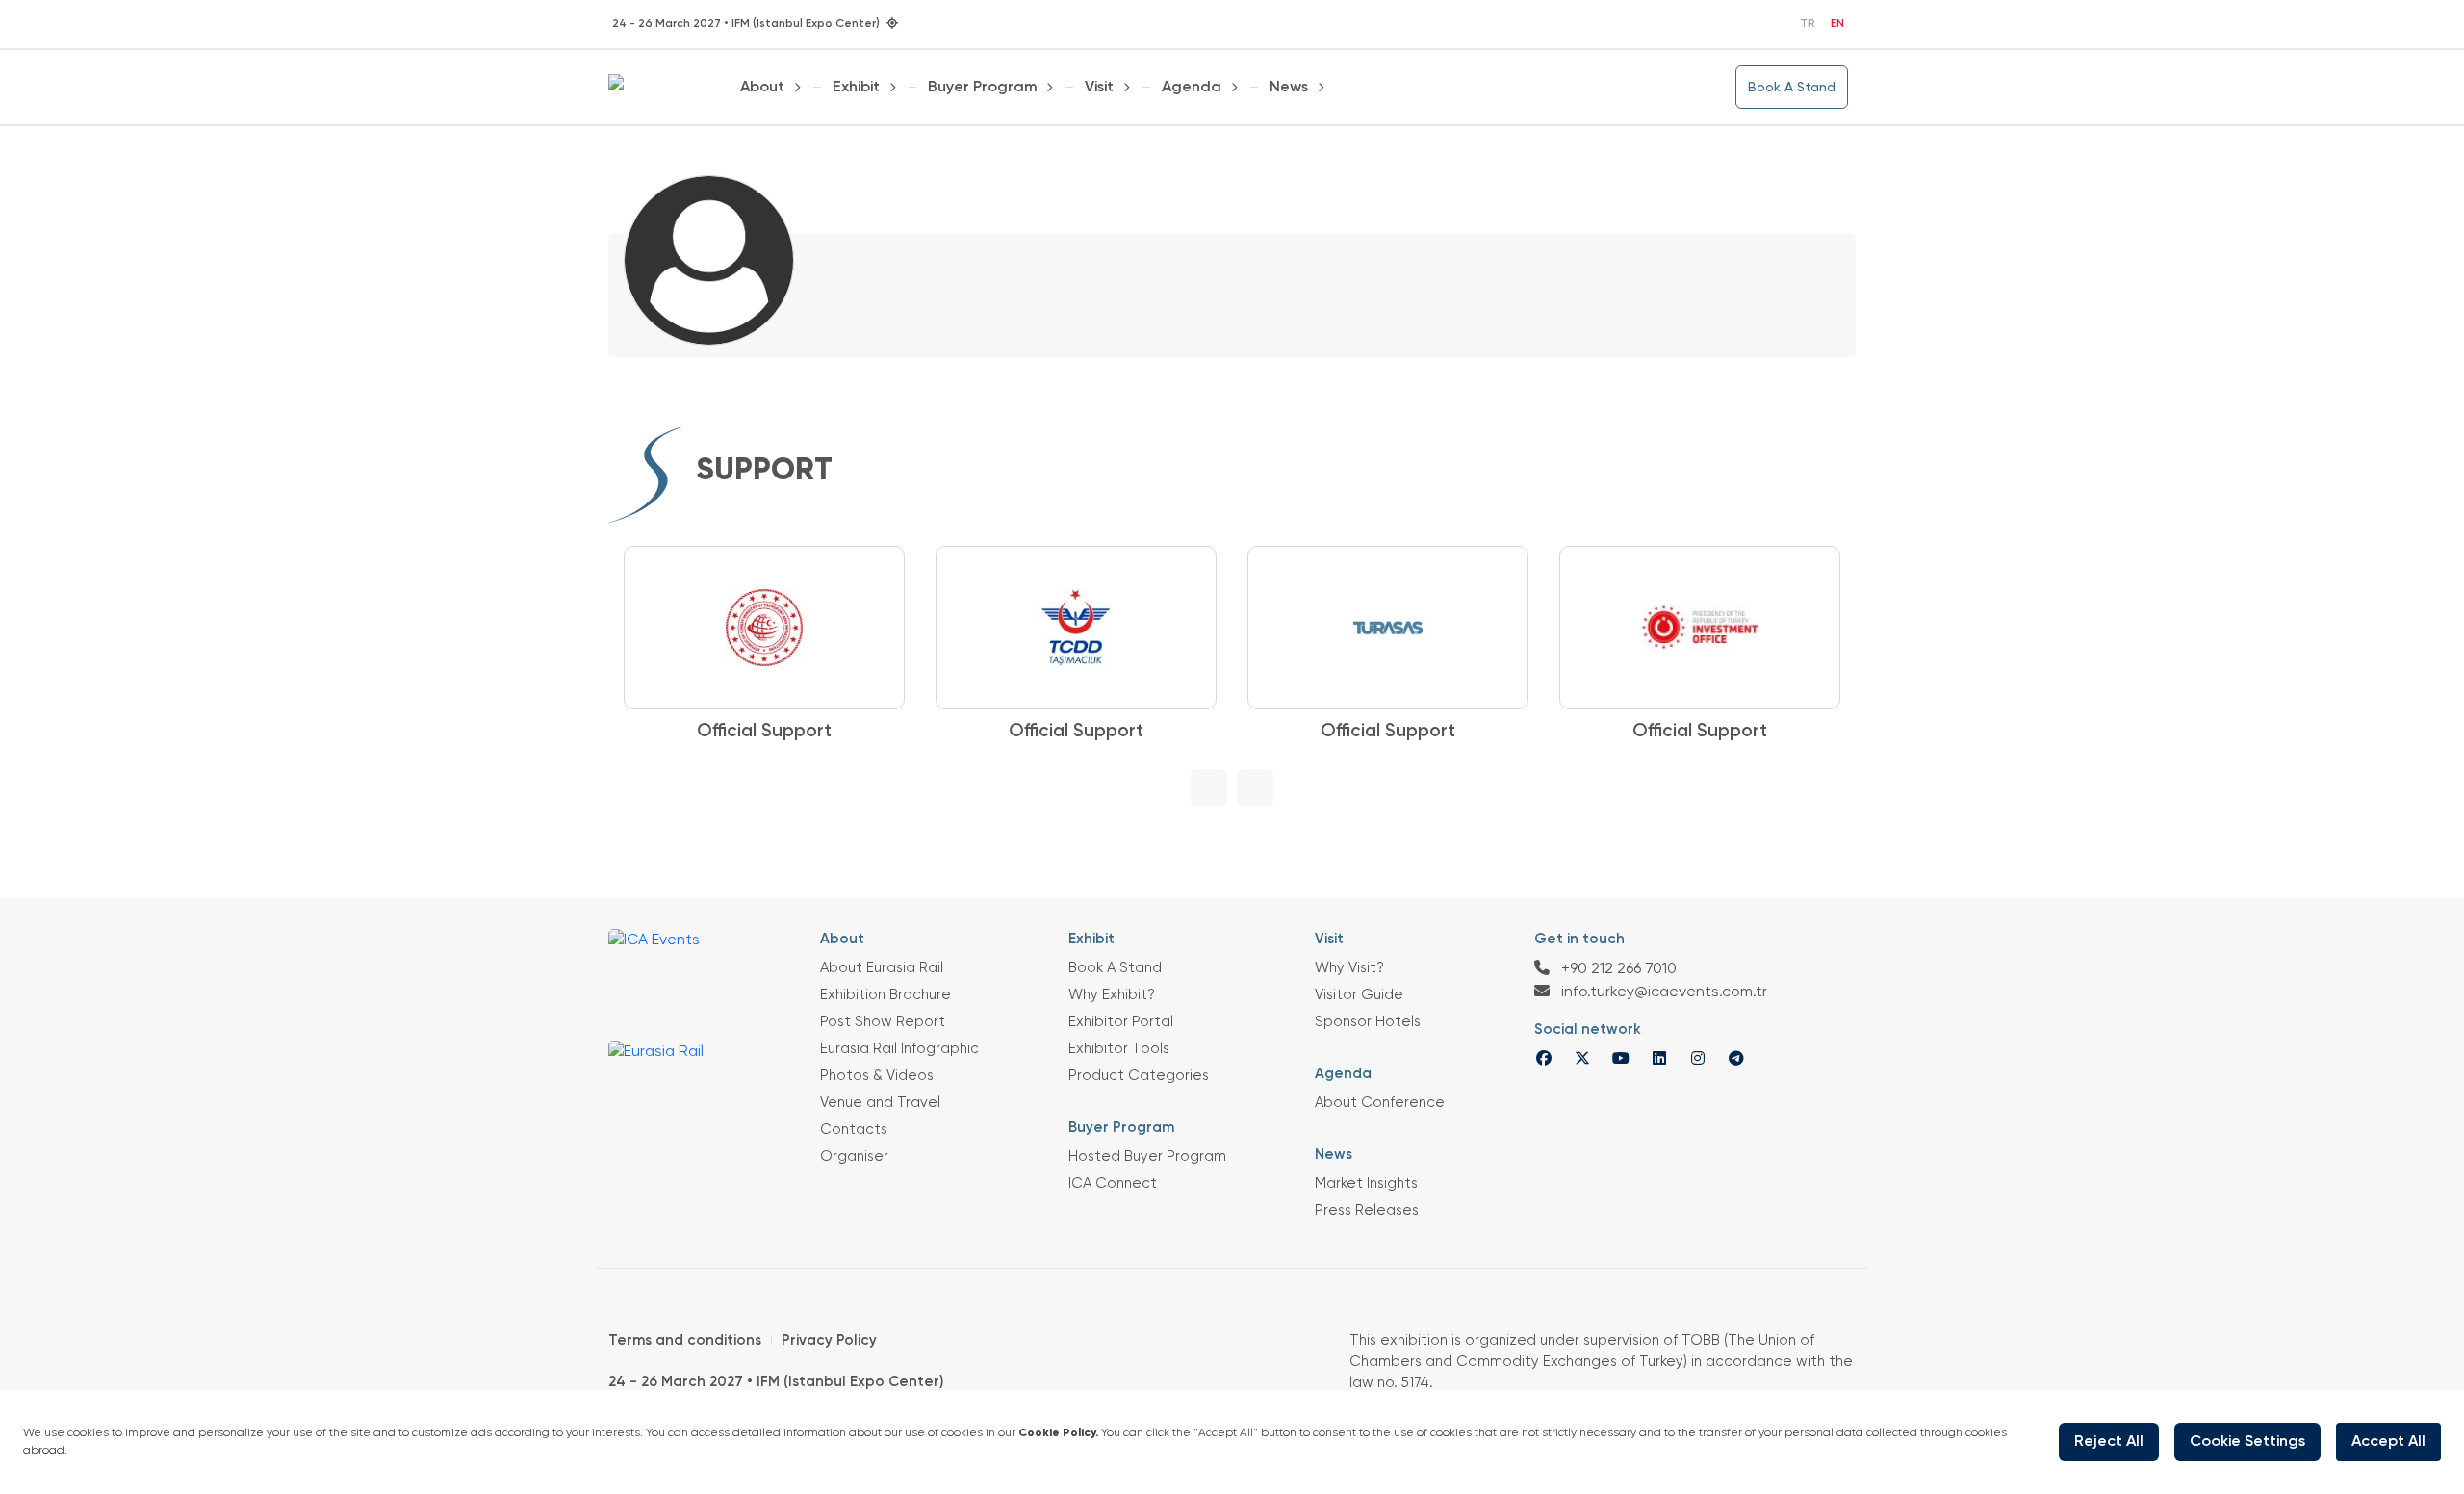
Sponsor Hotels (1368, 1022)
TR (1808, 24)
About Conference (1380, 1103)
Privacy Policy (829, 1340)
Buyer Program (983, 88)
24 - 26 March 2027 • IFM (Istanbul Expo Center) (776, 1382)
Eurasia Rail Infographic (899, 1049)
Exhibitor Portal (1121, 1022)
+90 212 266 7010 (1617, 969)
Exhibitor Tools (1119, 1049)
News (1289, 88)
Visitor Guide (1359, 995)
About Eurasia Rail (882, 968)
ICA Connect (1113, 1184)
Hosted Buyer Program (1147, 1157)
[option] (684, 646)
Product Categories (1139, 1076)
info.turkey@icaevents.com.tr (1662, 992)
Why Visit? (1349, 968)
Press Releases (1367, 1211)
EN (1837, 24)
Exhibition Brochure (885, 995)
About (762, 88)
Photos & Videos (877, 1076)
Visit (1099, 88)
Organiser (854, 1157)
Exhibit (856, 88)
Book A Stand (1792, 88)
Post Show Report (883, 1022)
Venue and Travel (880, 1103)
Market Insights (1366, 1184)
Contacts (854, 1130)
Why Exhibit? (1112, 995)
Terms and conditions (685, 1340)
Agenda (1192, 88)
